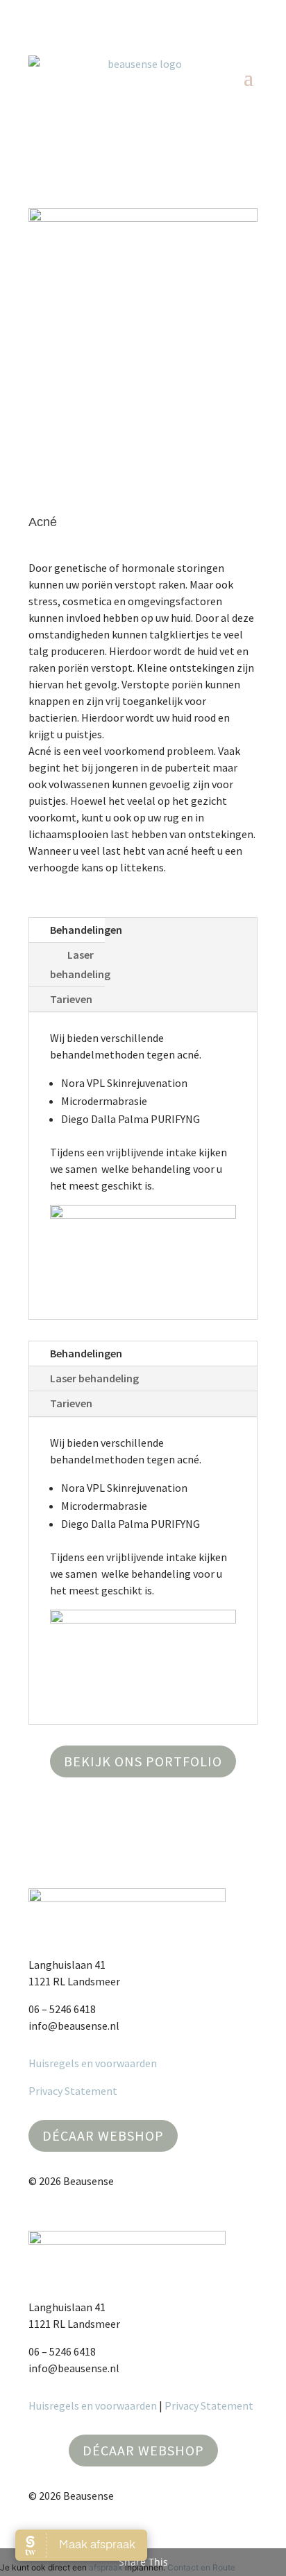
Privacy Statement (73, 2091)
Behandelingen (86, 930)
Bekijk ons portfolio (143, 1761)
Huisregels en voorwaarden (93, 2063)
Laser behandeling (80, 964)
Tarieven (71, 999)
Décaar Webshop (103, 2135)
